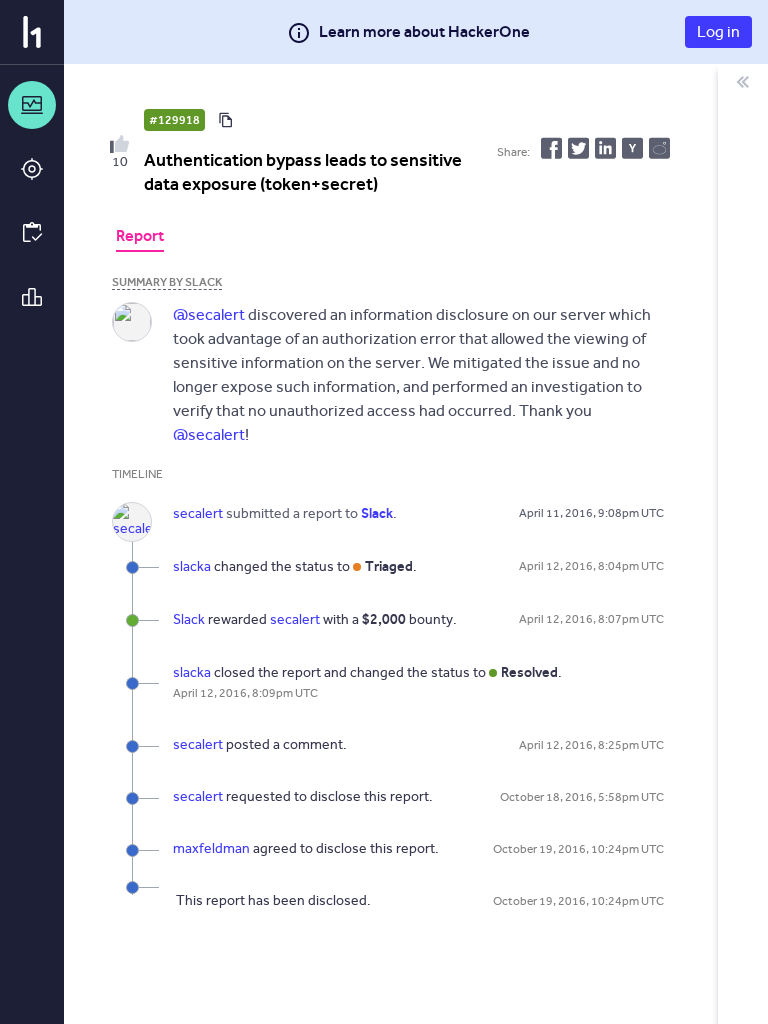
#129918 (174, 120)
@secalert (209, 314)
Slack (189, 619)
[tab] (140, 238)
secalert (295, 619)
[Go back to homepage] (32, 32)
